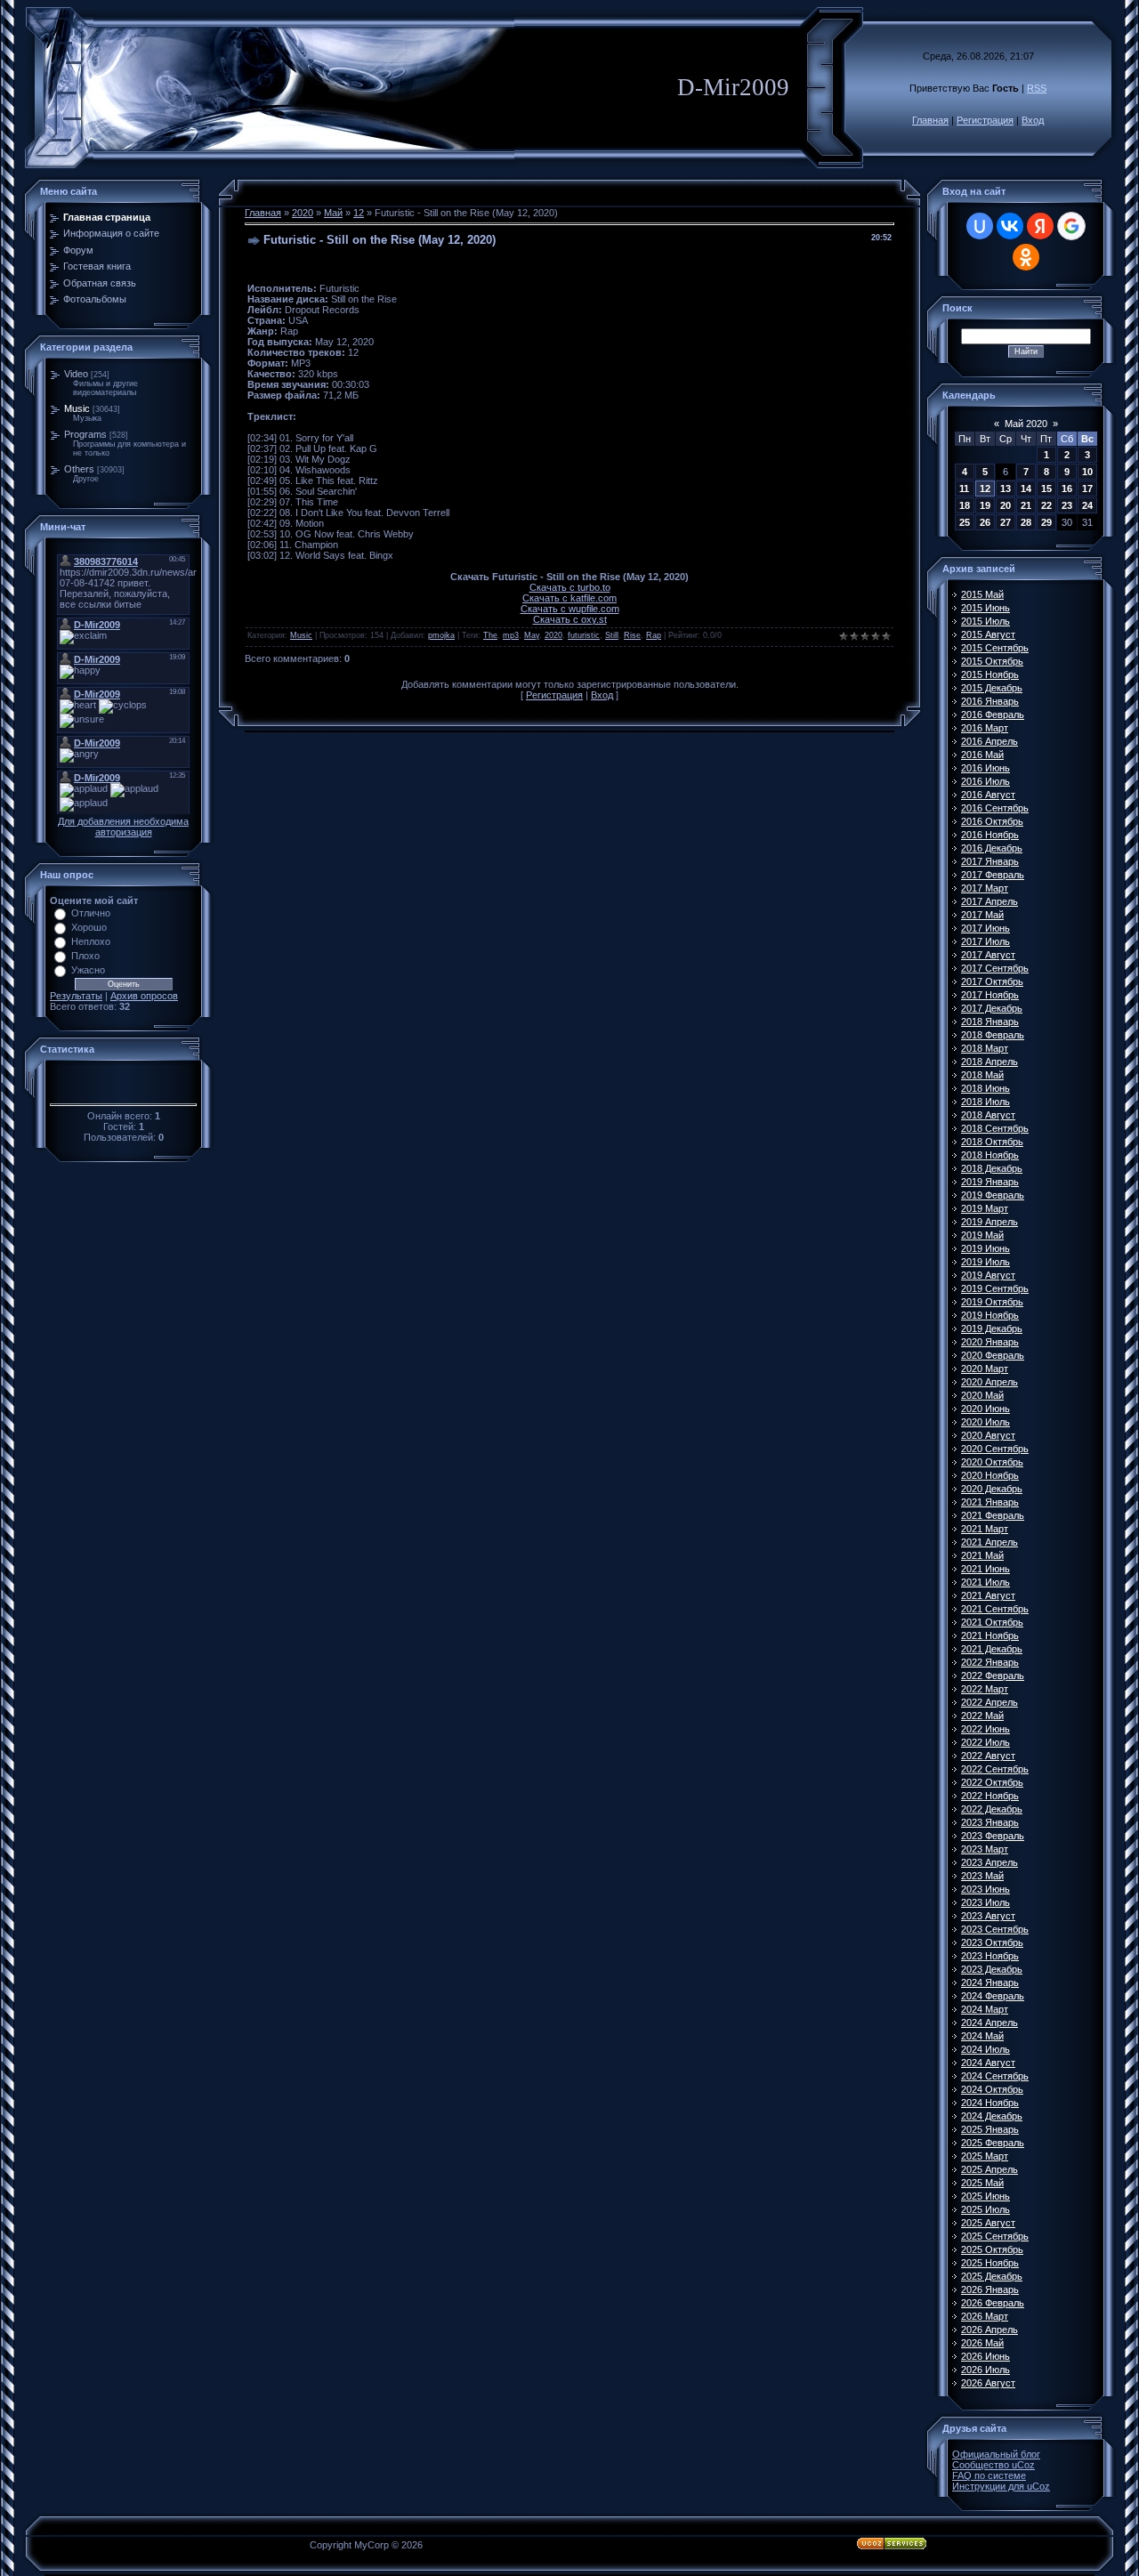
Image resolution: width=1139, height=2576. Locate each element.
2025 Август (988, 2223)
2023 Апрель (990, 1862)
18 (965, 505)
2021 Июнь (986, 1569)
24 (1087, 505)
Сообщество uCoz (994, 2465)
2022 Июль (986, 1742)
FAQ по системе (989, 2475)
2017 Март (985, 888)
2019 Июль (986, 1262)
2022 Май (982, 1716)
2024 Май (982, 2036)
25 (965, 522)
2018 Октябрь (992, 1142)
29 (1046, 522)
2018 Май (982, 1075)
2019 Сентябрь (995, 1288)
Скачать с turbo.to (570, 587)
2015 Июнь (986, 608)
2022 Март (985, 1689)
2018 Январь (990, 1022)
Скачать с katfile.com (569, 598)
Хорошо (89, 927)
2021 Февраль (993, 1515)
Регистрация (985, 120)
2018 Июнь (986, 1088)
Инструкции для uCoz (1001, 2486)
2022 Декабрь (992, 1809)
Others (79, 469)
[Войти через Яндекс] (1040, 226)
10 (1087, 472)
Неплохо (91, 941)
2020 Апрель (990, 1382)
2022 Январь (990, 1662)
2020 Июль (986, 1422)
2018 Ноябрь (990, 1155)
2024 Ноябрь (990, 2103)
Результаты (76, 996)
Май (333, 213)
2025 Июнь (986, 2196)
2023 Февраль (993, 1836)
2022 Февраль (993, 1676)
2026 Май (982, 2343)
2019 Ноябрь (990, 1315)
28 (1026, 522)
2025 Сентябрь (995, 2236)
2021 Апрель (990, 1542)
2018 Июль (986, 1102)
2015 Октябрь (992, 661)
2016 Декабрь (992, 848)
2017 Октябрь (992, 981)
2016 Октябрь (992, 821)
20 (1006, 505)
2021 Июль (986, 1582)
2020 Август (988, 1435)
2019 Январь (990, 1182)
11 (964, 489)
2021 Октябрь (992, 1622)
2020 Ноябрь (990, 1475)
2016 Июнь (986, 768)
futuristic (584, 635)
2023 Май (982, 1876)
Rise (632, 635)
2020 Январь (990, 1342)
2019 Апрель (990, 1222)
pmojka (441, 635)
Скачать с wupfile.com (570, 609)
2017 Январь (990, 861)
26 (985, 522)
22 (1046, 505)
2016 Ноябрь (990, 835)
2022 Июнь (986, 1729)
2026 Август (988, 2383)
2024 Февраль (993, 1996)
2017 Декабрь (992, 1008)
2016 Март (985, 728)
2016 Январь (990, 701)
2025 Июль (986, 2209)
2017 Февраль (993, 875)
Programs (85, 434)
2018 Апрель (990, 1062)
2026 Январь (990, 2289)
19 (985, 505)
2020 (303, 213)
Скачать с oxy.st (570, 619)
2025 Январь (990, 2129)
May (532, 635)
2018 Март (985, 1048)
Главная (930, 120)
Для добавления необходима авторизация (123, 827)
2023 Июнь (986, 1889)
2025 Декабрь (992, 2276)
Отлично (91, 913)
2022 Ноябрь (990, 1796)
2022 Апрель (990, 1702)
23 (1067, 505)
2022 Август (988, 1756)
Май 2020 (1026, 424)
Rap (654, 635)
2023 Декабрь (992, 1969)
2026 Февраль (993, 2303)
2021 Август (988, 1595)
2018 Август (988, 1115)
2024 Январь (990, 1982)
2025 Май (982, 2183)
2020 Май (982, 1395)
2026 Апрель (990, 2330)
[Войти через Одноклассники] (1026, 257)
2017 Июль (986, 941)
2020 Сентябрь (995, 1449)
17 (1087, 489)
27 (1006, 522)
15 (1046, 489)
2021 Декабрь (992, 1649)
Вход (1033, 120)
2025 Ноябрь (990, 2263)
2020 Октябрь (992, 1462)
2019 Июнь (986, 1248)
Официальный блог (996, 2454)
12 (359, 213)
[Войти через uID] (980, 226)
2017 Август (988, 955)
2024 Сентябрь (995, 2076)
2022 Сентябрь (995, 1769)
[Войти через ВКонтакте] (1010, 226)
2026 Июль (986, 2370)
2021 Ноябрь (990, 1635)
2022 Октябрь (992, 1782)
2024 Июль (986, 2049)
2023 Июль (986, 1902)
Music (77, 408)
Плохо (85, 956)
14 (1026, 489)
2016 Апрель (990, 741)
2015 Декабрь (992, 688)
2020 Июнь (986, 1409)
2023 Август (988, 1916)
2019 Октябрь (992, 1302)
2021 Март (985, 1529)
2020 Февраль (993, 1355)
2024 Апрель (990, 2023)
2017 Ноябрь (990, 995)
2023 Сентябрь (995, 1929)
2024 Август (988, 2063)
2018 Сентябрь (995, 1128)
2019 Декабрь (992, 1328)
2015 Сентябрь (995, 648)
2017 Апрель (990, 901)
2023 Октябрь (992, 1942)
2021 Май (982, 1555)
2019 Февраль (993, 1195)
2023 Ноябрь (990, 1956)
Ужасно (88, 970)
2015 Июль (986, 621)
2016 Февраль (993, 715)
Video (76, 374)
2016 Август (988, 795)
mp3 (511, 635)
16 (1067, 489)
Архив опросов (144, 996)
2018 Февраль (993, 1035)
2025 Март (985, 2156)
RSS (1037, 88)
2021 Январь (990, 1502)
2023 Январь (990, 1822)
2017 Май (982, 915)
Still (612, 635)
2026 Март (985, 2316)
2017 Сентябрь (995, 968)
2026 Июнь (986, 2356)
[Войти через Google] (1071, 226)
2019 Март (985, 1208)
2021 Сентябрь (995, 1609)
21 (1026, 505)
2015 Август (988, 634)
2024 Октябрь (992, 2089)
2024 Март (985, 2009)
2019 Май (982, 1235)
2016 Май (982, 755)
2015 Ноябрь (990, 674)
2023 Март (985, 1849)
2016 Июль (986, 781)
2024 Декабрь (992, 2116)
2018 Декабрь (992, 1168)
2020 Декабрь (992, 1489)
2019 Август (988, 1275)
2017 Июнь (986, 928)
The (490, 635)
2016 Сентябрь (995, 808)
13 (1006, 489)
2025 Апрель (990, 2169)
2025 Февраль (993, 2143)
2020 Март (985, 1369)
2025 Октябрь (992, 2249)
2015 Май (982, 594)
